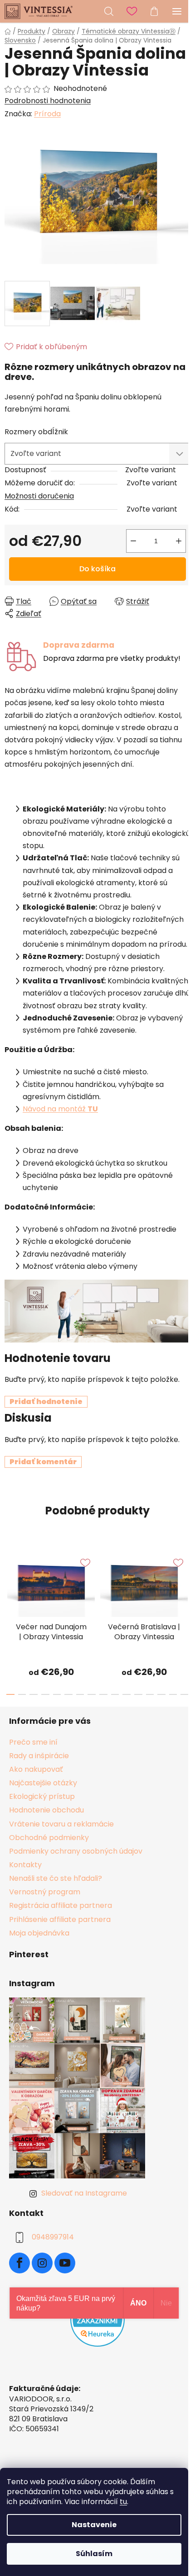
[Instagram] (42, 2263)
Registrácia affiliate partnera (61, 1905)
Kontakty (25, 1865)
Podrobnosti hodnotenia (48, 101)
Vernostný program (45, 1892)
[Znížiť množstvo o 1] (133, 541)
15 (185, 1694)
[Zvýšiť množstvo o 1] (179, 541)
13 (161, 1694)
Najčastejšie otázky (43, 1783)
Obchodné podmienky (49, 1838)
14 (173, 1694)
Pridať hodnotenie (46, 1402)
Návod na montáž (60, 1109)
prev (10, 1579)
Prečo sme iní (33, 1742)
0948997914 (53, 2237)
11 (138, 1694)
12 (150, 1694)
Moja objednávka (39, 1933)
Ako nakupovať (36, 1769)
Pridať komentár (43, 1462)
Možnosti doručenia (39, 496)
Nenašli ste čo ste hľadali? (56, 1878)
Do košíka (97, 569)
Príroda (47, 114)
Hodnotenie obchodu (46, 1810)
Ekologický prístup (42, 1796)
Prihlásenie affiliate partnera (60, 1919)
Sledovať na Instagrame (84, 2193)
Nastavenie (94, 2525)
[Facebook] (19, 2263)
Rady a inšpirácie (39, 1756)
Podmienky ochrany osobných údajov (76, 1851)
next (185, 1579)
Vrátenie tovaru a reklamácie (61, 1824)
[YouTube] (65, 2263)
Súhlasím (94, 2554)
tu (123, 2502)
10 (127, 1694)
